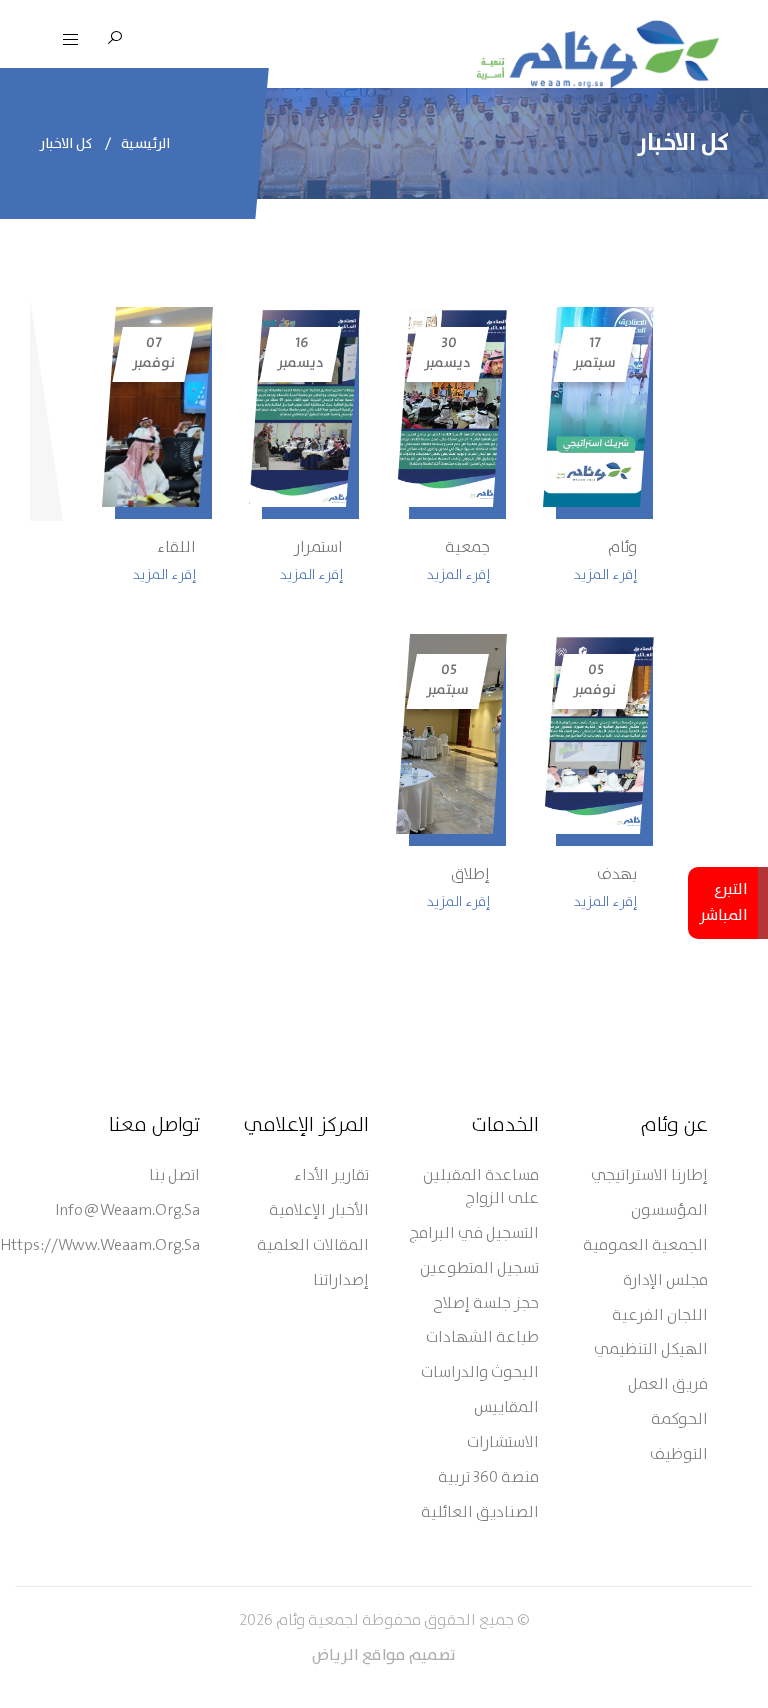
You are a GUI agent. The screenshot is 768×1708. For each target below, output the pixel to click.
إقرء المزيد (605, 575)
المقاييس (506, 1408)
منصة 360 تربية (488, 1478)
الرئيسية (145, 144)
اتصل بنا (174, 1176)
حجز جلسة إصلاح (486, 1304)
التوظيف (679, 1455)
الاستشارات (503, 1443)
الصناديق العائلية (480, 1513)
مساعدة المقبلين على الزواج (481, 1188)
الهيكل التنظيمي (651, 1350)
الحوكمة (679, 1420)
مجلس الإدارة (665, 1281)
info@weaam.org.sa (127, 1211)
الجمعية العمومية (645, 1246)
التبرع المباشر (723, 903)
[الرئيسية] (598, 54)
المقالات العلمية (313, 1246)
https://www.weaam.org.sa (100, 1246)
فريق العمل (668, 1385)
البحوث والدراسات (480, 1373)
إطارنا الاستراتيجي (649, 1176)
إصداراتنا (341, 1281)
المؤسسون (669, 1211)
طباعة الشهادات (482, 1338)
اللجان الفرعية (660, 1316)
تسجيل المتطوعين (479, 1269)
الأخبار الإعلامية (319, 1211)
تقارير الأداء (331, 1176)
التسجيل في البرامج (474, 1234)
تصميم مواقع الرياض (384, 1656)
